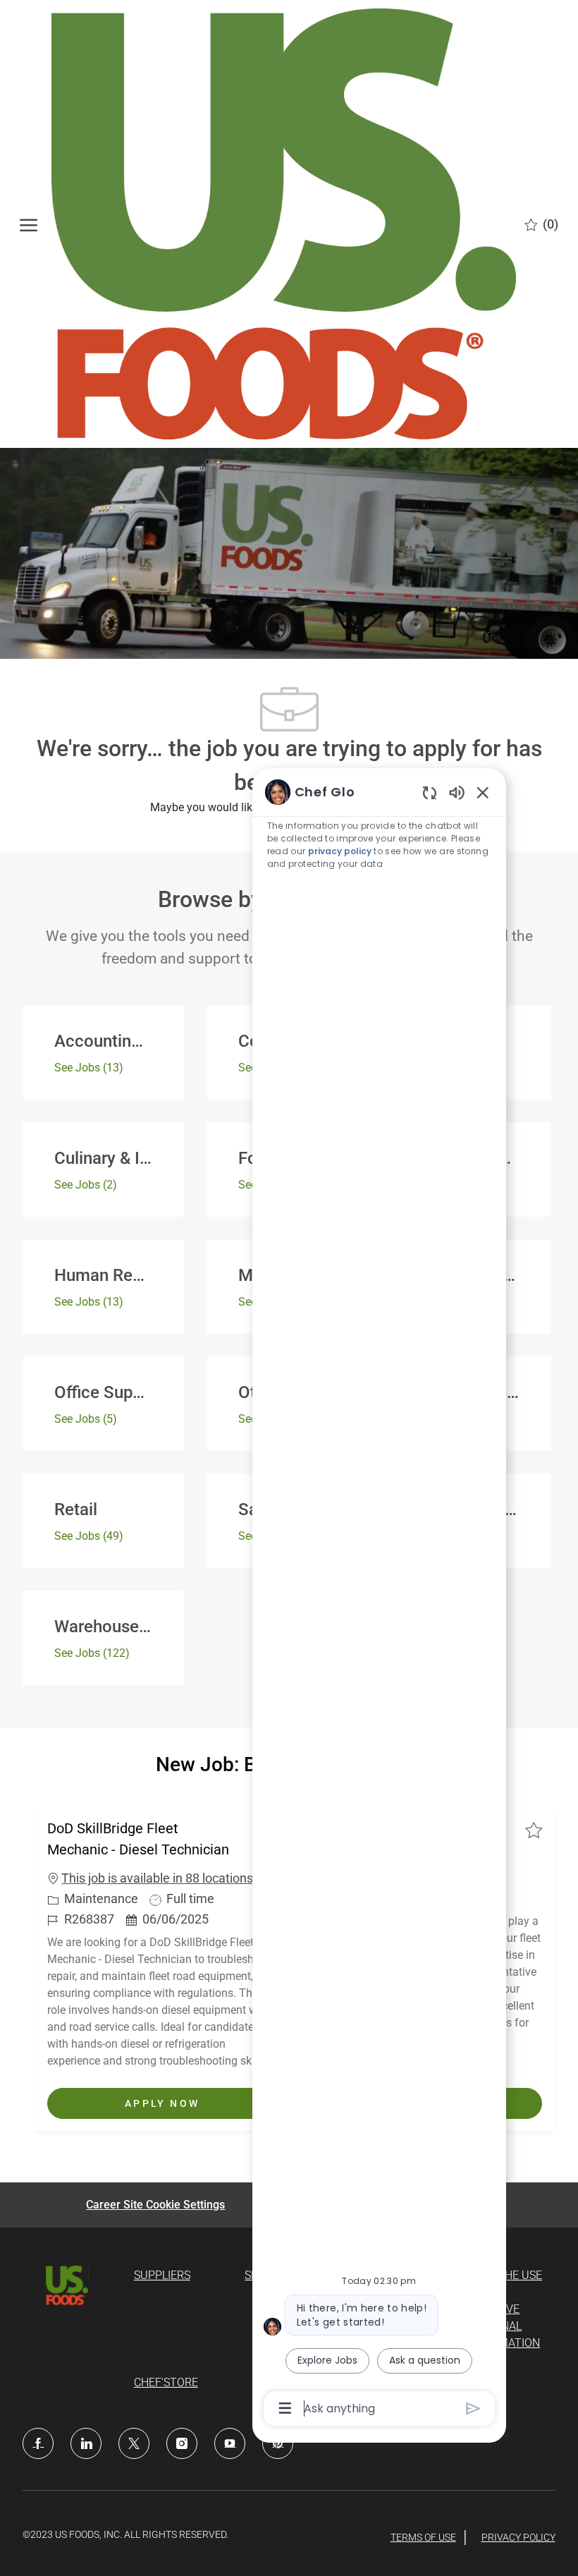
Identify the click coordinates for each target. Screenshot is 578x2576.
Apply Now (201, 2103)
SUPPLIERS (162, 2275)
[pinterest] (278, 2443)
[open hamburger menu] (29, 224)
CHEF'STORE (166, 2382)
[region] (379, 1599)
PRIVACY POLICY (518, 2537)
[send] (473, 2408)
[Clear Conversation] (430, 792)
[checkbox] (534, 1830)
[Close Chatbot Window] (483, 792)
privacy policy (340, 851)
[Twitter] (134, 2443)
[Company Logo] (283, 224)
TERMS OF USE (423, 2537)
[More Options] (285, 2408)
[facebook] (38, 2443)
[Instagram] (182, 2443)
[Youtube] (230, 2443)
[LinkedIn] (86, 2443)
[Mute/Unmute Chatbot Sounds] (457, 792)
